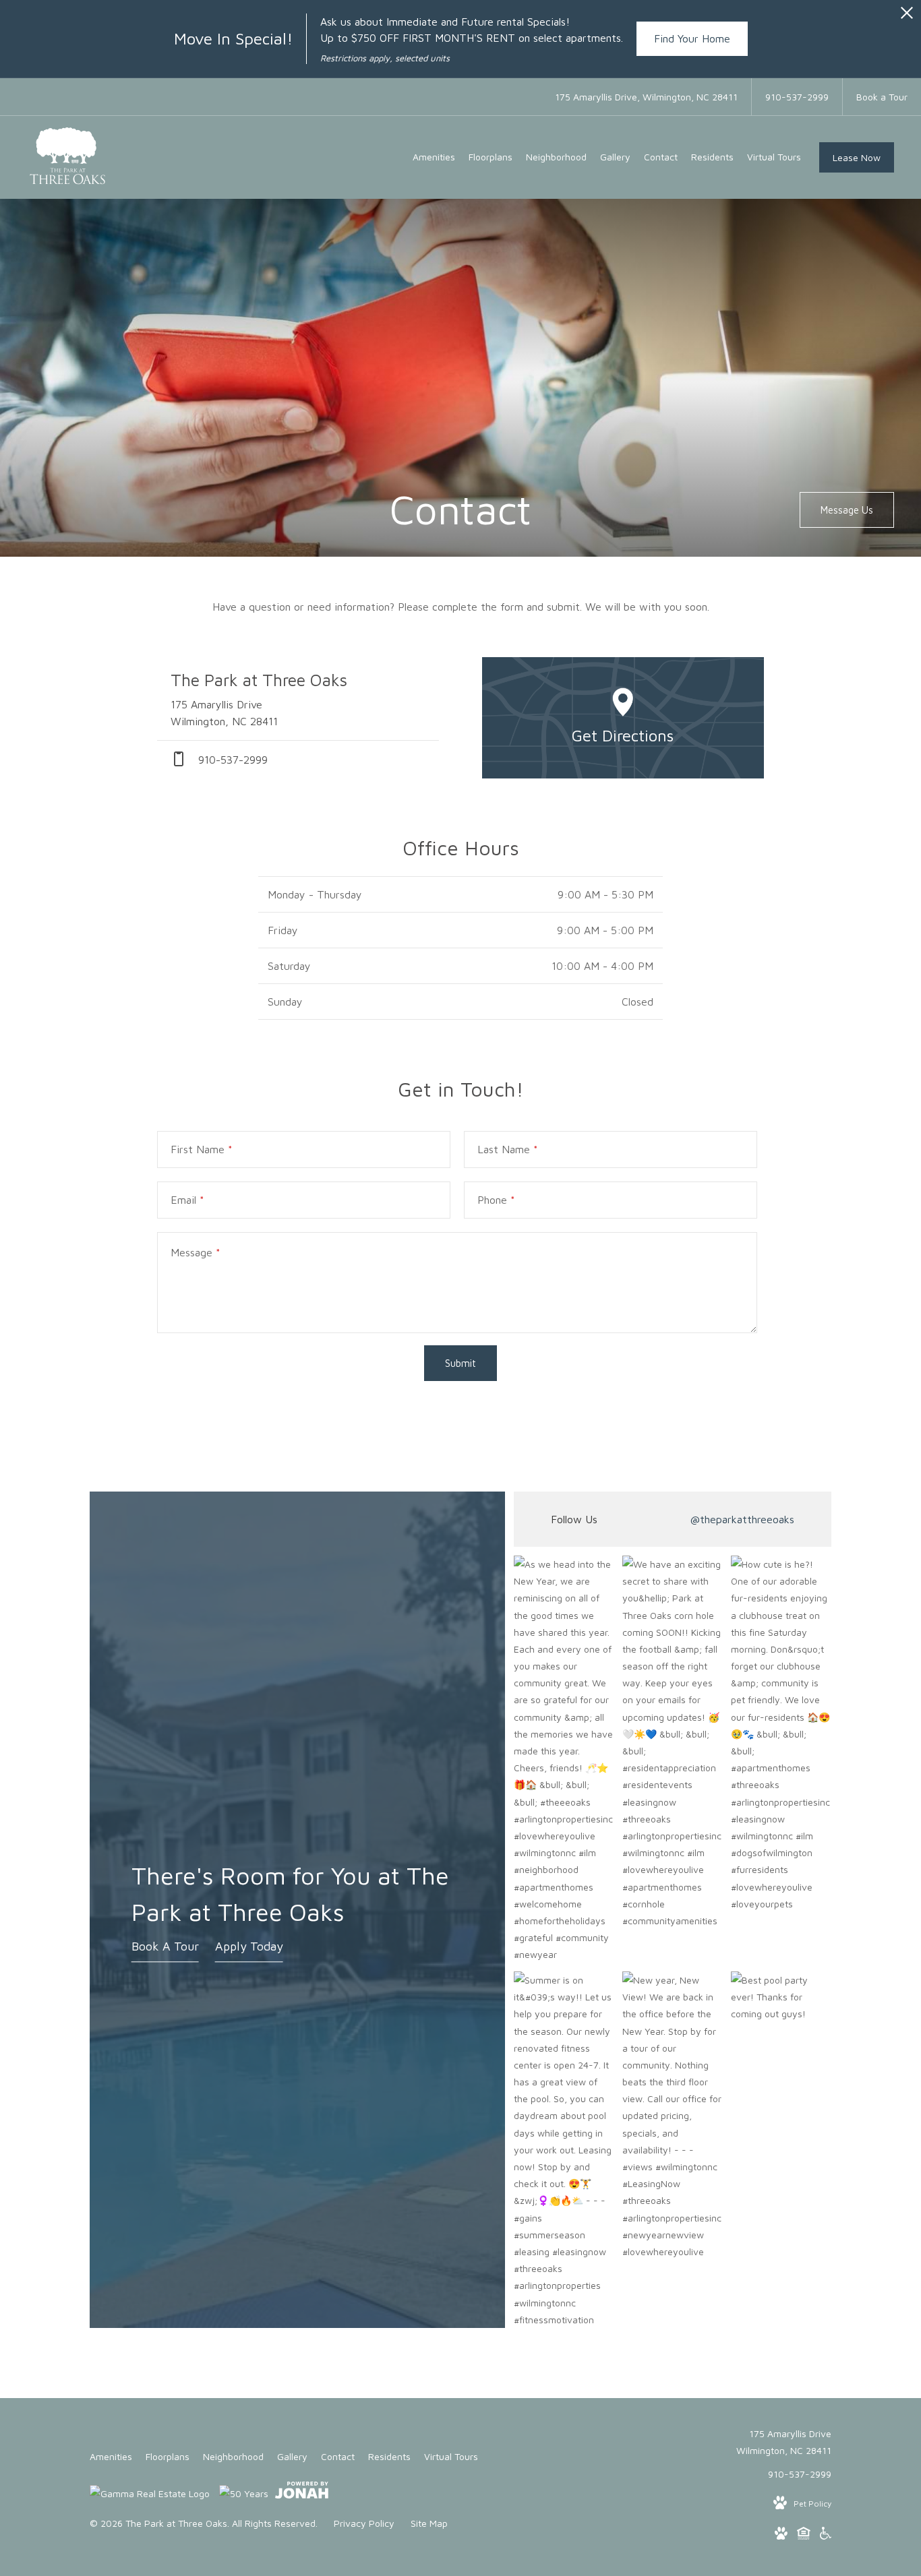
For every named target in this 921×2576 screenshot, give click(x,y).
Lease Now (857, 157)
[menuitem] (434, 157)
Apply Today (249, 1946)
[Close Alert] (907, 17)
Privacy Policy (364, 2523)
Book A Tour (165, 1946)
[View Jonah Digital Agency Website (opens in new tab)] (302, 2492)
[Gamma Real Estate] (150, 2493)
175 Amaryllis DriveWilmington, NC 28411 (784, 2442)
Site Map (429, 2523)
